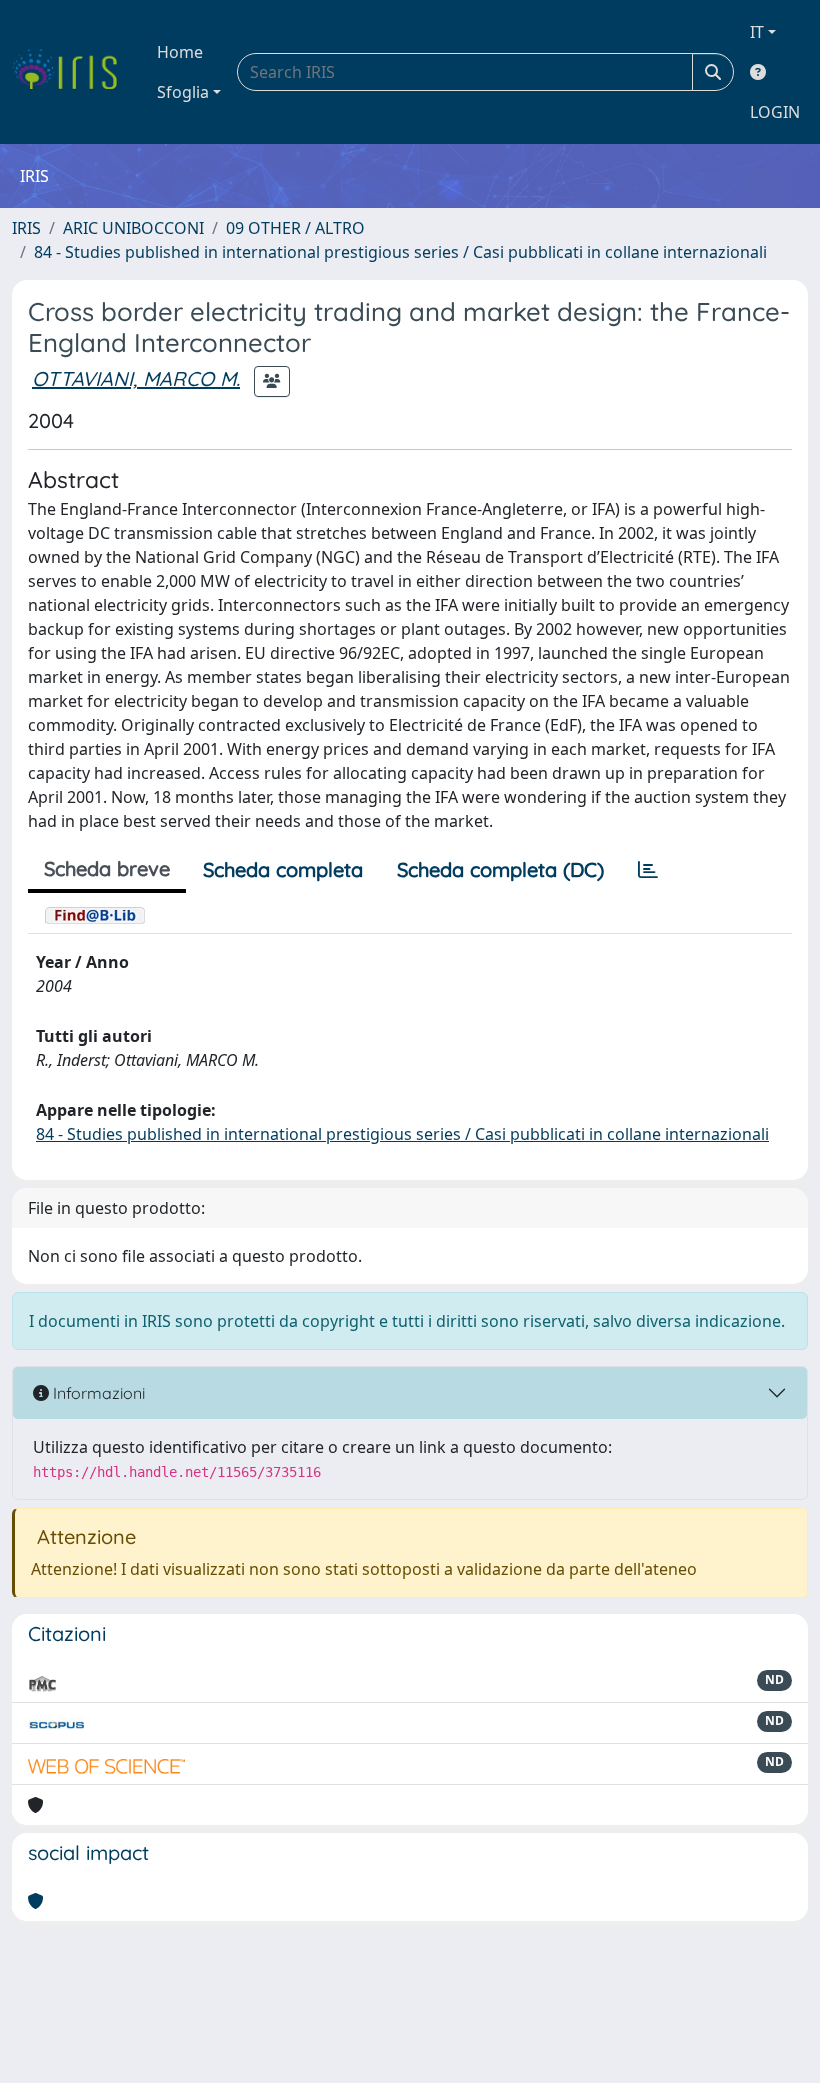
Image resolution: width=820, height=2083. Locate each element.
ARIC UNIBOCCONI (133, 228)
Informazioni (97, 1393)
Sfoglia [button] (183, 92)
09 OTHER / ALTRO (295, 228)
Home (180, 52)
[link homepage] (72, 72)
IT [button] (757, 32)
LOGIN (775, 112)
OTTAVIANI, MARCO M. (136, 378)
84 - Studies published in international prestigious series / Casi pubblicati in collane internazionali (400, 252)
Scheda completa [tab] (283, 869)
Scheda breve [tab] (107, 868)
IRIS (26, 228)
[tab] (648, 870)
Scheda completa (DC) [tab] (500, 869)
